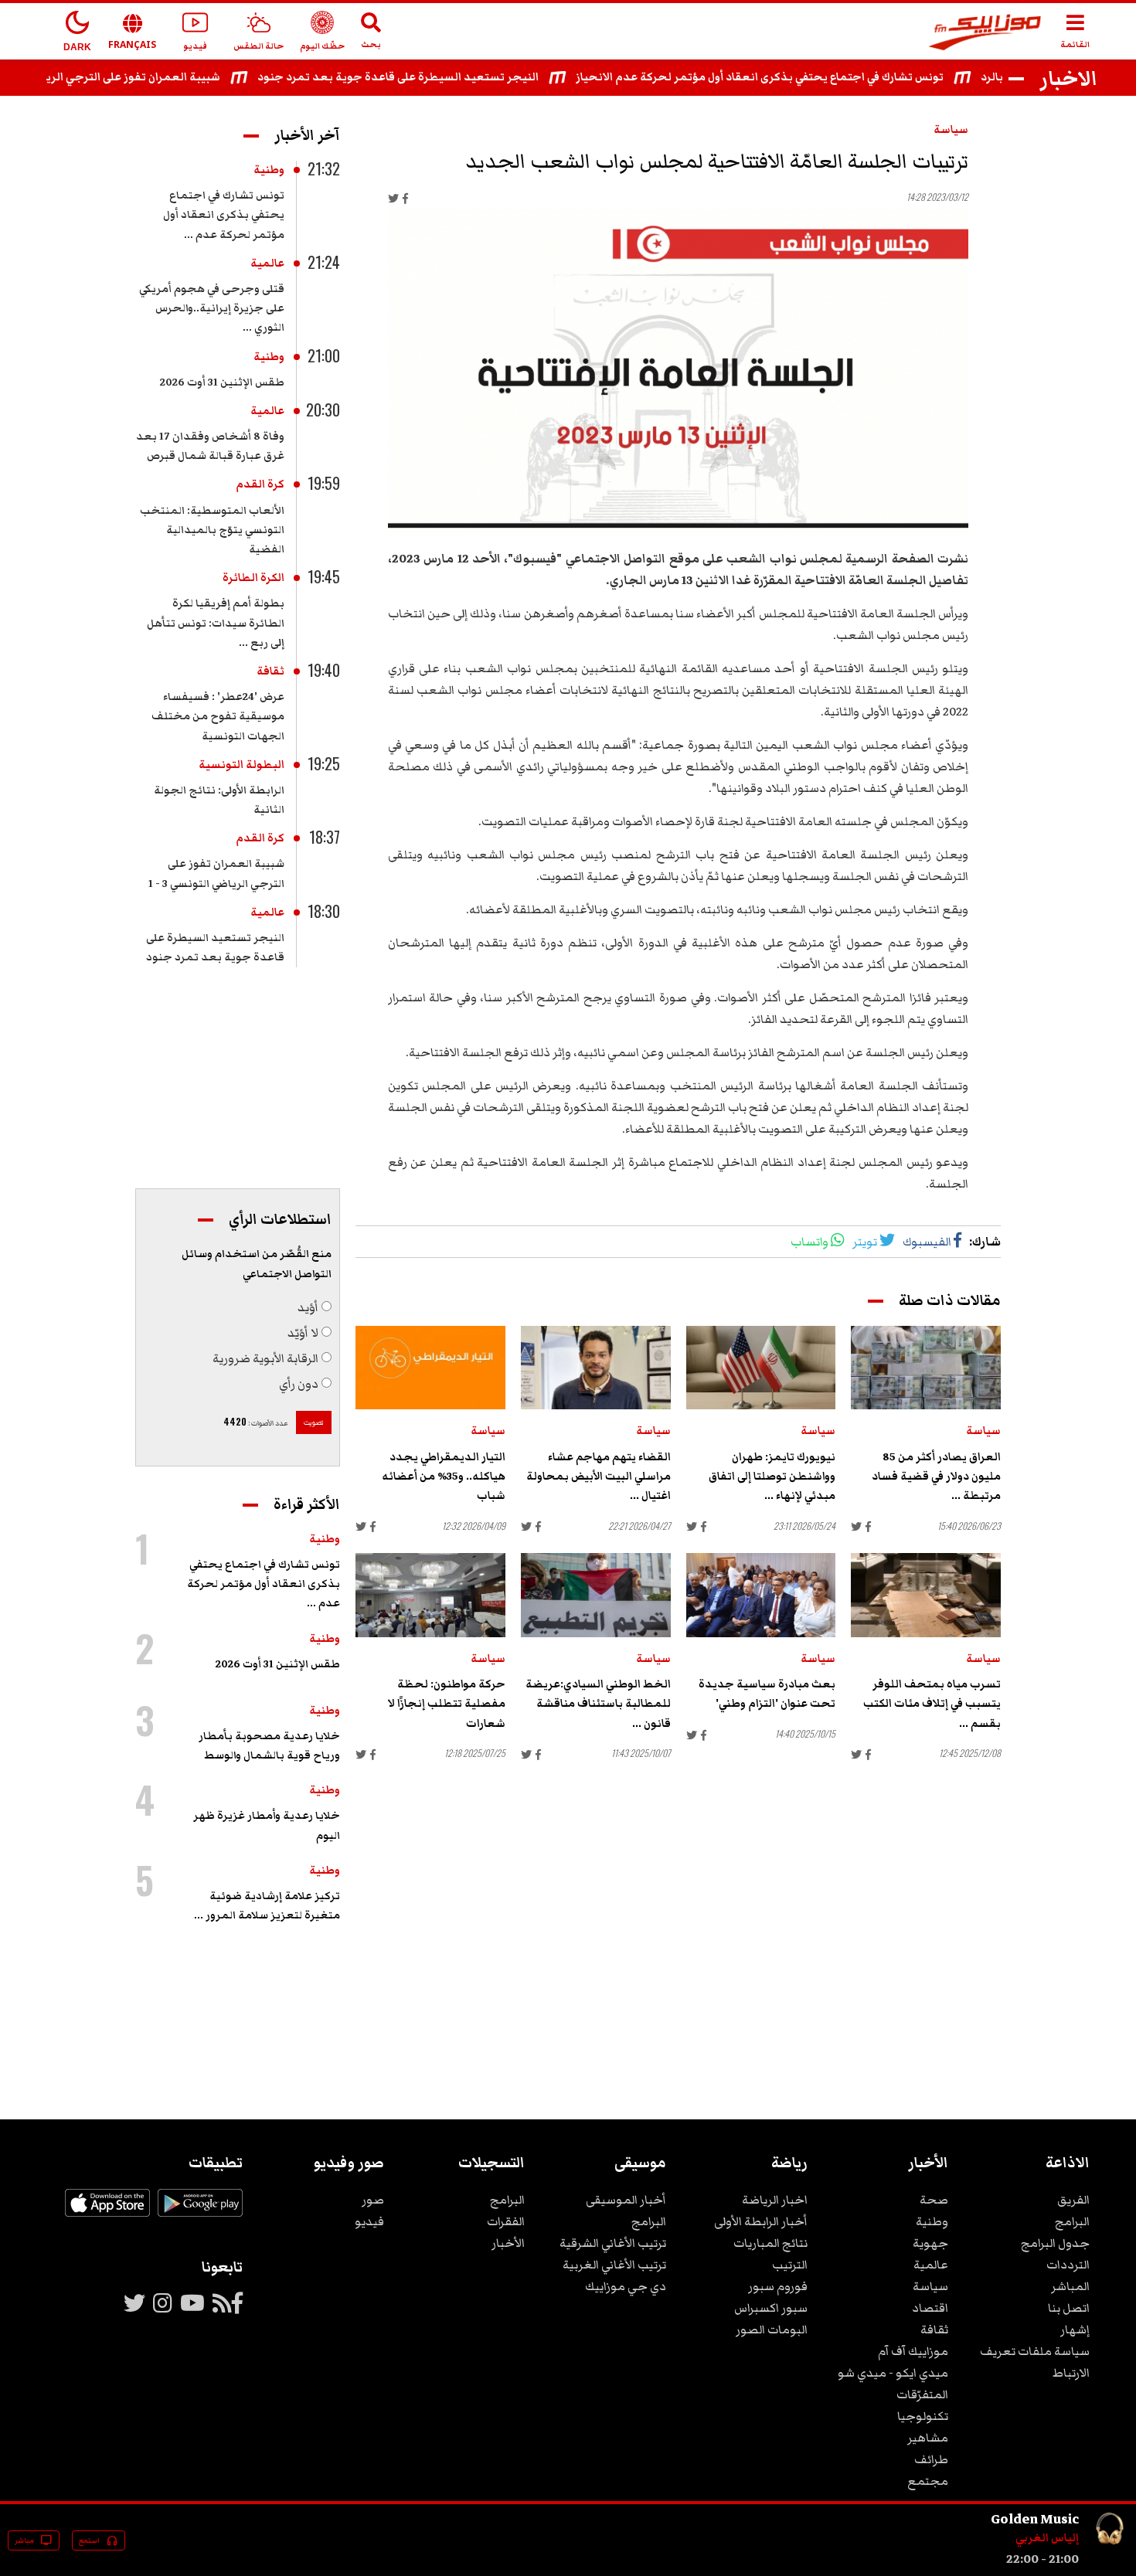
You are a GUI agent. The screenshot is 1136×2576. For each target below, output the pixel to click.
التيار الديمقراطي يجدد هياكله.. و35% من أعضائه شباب (444, 1477)
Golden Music (1035, 2519)
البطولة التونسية (241, 765)
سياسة (951, 130)
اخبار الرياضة (775, 2200)
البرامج (1072, 2221)
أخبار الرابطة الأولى (761, 2221)
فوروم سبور (778, 2286)
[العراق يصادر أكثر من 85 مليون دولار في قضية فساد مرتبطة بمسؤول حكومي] (926, 1368)
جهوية (930, 2243)
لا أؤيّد (303, 1333)
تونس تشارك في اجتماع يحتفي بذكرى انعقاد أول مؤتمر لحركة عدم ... (224, 215)
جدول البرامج (1055, 2243)
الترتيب (790, 2265)
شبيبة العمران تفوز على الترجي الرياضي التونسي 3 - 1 (140, 77)
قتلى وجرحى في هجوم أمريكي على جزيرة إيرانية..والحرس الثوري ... (212, 308)
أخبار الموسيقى (626, 2200)
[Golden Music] (1110, 2559)
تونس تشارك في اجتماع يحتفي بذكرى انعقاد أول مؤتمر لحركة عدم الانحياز (808, 77)
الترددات (1068, 2265)
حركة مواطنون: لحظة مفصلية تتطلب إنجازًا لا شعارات (446, 1704)
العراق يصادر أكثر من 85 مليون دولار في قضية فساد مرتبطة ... (936, 1477)
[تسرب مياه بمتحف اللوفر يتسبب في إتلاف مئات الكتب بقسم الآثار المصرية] (926, 1595)
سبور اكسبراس (771, 2308)
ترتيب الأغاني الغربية (614, 2265)
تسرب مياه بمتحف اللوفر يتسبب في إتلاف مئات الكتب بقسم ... (932, 1704)
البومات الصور (772, 2330)
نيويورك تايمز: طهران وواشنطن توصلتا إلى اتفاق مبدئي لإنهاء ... (772, 1477)
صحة (934, 2200)
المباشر (1070, 2286)
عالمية (267, 263)
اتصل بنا (1069, 2308)
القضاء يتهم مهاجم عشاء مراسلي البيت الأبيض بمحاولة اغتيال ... (599, 1477)
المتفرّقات (922, 2394)
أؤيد (308, 1307)
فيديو (369, 2221)
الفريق (1073, 2200)
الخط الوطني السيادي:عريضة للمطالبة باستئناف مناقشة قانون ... (598, 1704)
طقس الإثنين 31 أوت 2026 (222, 382)
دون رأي (299, 1384)
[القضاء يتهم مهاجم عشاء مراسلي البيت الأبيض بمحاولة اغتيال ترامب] (596, 1368)
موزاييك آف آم (913, 2351)
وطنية (269, 170)
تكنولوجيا (923, 2416)
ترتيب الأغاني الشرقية (613, 2243)
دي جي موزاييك (626, 2286)
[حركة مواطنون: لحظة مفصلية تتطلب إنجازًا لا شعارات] (430, 1595)
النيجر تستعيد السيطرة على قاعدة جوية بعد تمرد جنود (447, 77)
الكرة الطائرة (253, 578)
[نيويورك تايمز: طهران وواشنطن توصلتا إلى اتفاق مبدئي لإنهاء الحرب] (761, 1368)
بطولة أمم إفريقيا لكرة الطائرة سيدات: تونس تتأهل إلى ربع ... (216, 623)
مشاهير (928, 2438)
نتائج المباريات (770, 2243)
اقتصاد (930, 2308)
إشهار (1075, 2330)
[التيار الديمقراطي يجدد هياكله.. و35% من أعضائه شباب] (430, 1368)
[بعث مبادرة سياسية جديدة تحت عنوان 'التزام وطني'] (761, 1595)
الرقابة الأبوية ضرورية (265, 1358)
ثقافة (270, 671)
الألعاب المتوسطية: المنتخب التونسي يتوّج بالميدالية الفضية (212, 530)
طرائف (931, 2459)
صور (373, 2200)
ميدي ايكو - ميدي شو (893, 2373)
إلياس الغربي (1047, 2538)
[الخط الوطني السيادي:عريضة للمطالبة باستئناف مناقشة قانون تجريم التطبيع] (596, 1595)
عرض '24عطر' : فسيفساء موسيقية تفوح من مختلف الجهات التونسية (218, 716)
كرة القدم (260, 484)
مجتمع (928, 2481)
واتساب (809, 1242)
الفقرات (506, 2221)
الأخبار (508, 2243)
